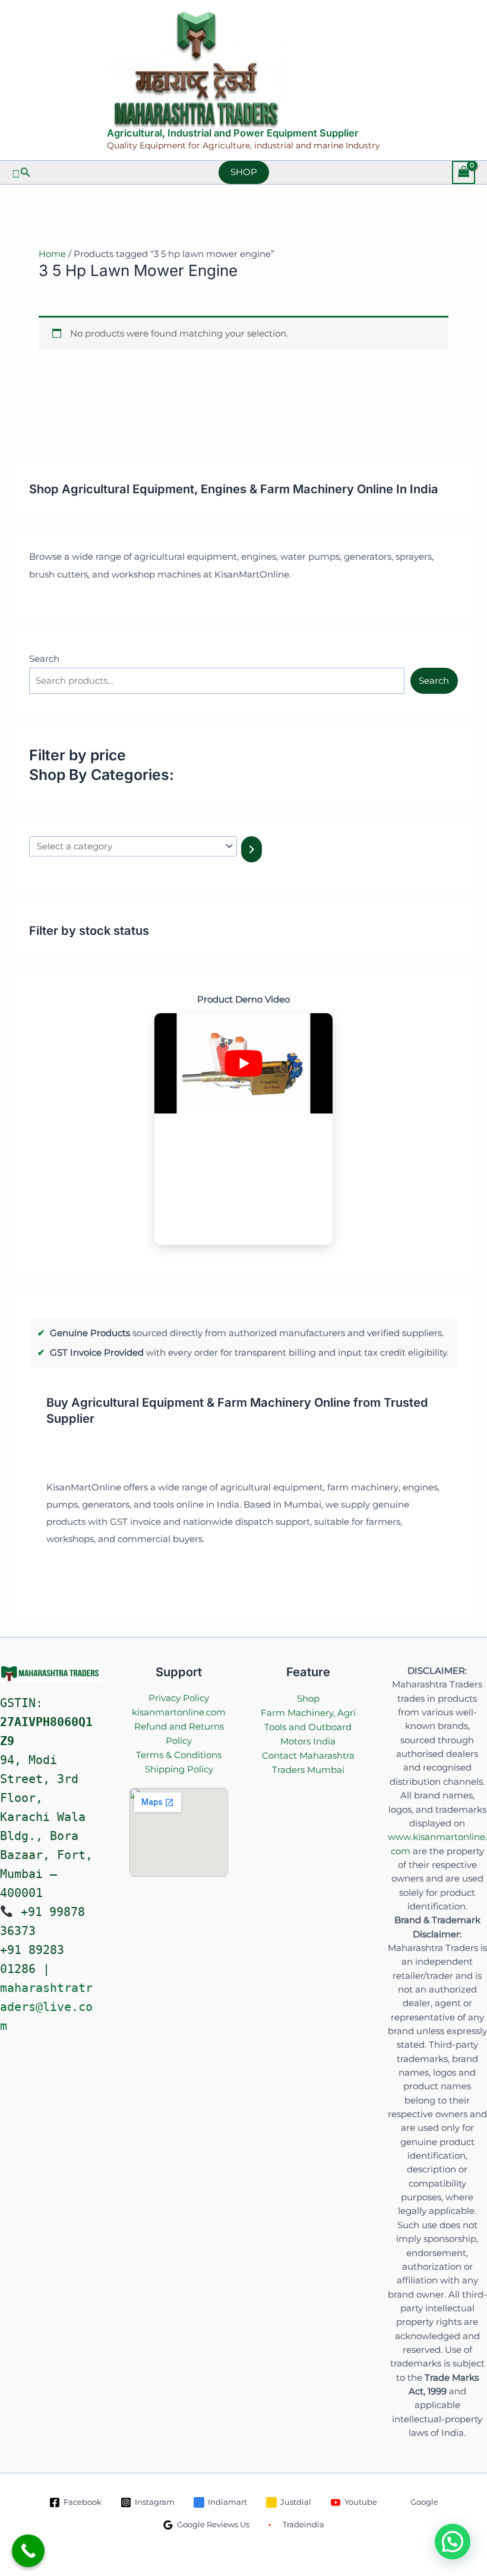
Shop (308, 1698)
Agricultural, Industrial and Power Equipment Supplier (233, 133)
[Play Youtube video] (243, 1063)
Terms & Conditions (179, 1755)
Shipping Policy (179, 1769)
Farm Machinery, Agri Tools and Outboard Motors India (308, 1727)
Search (44, 659)
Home (52, 254)
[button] (21, 173)
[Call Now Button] (28, 2551)
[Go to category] (252, 849)
